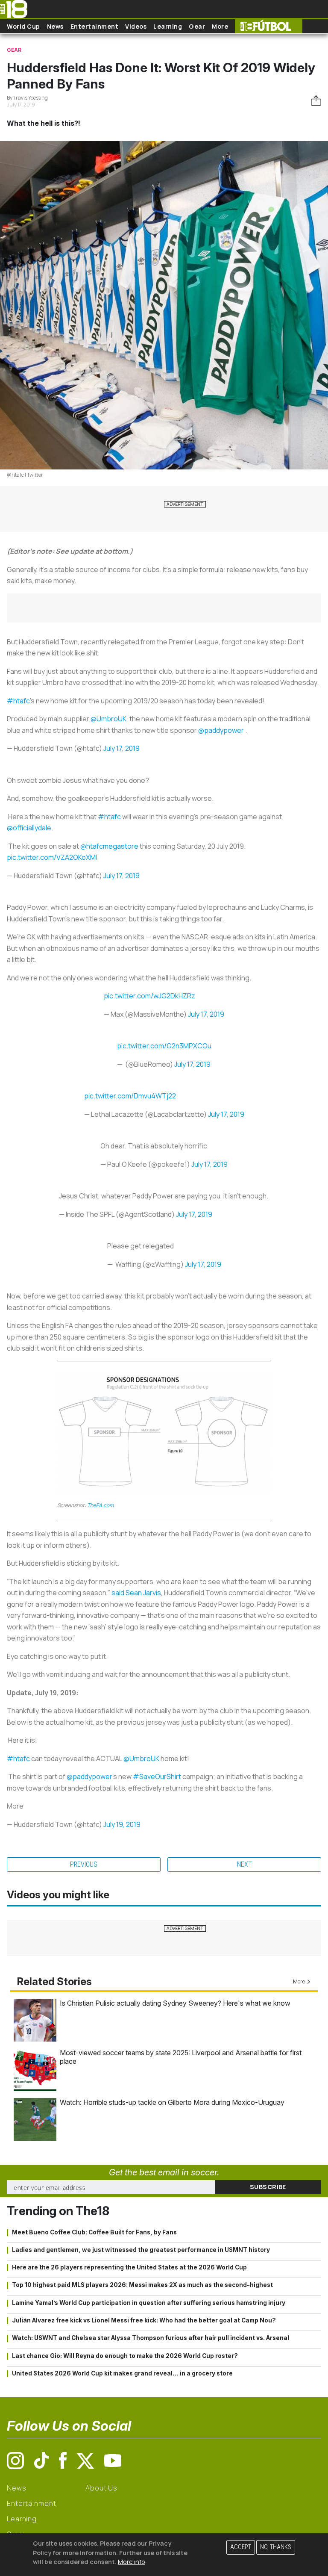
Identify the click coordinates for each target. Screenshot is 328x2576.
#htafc (18, 701)
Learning (168, 26)
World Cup (23, 26)
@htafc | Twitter (25, 475)
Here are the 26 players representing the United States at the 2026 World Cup (129, 2267)
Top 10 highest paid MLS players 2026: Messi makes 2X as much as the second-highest (142, 2285)
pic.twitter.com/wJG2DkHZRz (149, 996)
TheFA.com (100, 1505)
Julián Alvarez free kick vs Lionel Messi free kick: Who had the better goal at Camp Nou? (144, 2320)
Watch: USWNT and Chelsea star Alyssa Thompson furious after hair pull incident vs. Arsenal (151, 2338)
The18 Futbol (269, 26)
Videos (136, 26)
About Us (101, 2488)
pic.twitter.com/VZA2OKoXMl (52, 857)
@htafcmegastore (109, 846)
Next (245, 1864)
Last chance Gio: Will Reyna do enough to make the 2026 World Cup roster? (125, 2356)
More (220, 26)
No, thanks (276, 2547)
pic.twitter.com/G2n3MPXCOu (164, 1046)
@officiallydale (29, 828)
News (55, 26)
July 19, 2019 (122, 1824)
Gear (197, 26)
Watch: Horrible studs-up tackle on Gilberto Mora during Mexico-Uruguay (172, 2102)
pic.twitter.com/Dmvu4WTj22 (130, 1096)
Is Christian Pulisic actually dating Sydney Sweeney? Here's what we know (175, 2003)
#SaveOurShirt (157, 1776)
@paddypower (222, 730)
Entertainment (95, 26)
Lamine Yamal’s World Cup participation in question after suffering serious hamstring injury (149, 2303)
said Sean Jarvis (136, 1593)
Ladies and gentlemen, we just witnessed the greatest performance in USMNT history (141, 2250)
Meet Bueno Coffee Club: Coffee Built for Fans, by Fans (94, 2232)
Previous (84, 1864)
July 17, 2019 (122, 748)
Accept (241, 2547)
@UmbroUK (108, 719)
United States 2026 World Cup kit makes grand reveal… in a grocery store (122, 2373)
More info (132, 2562)
